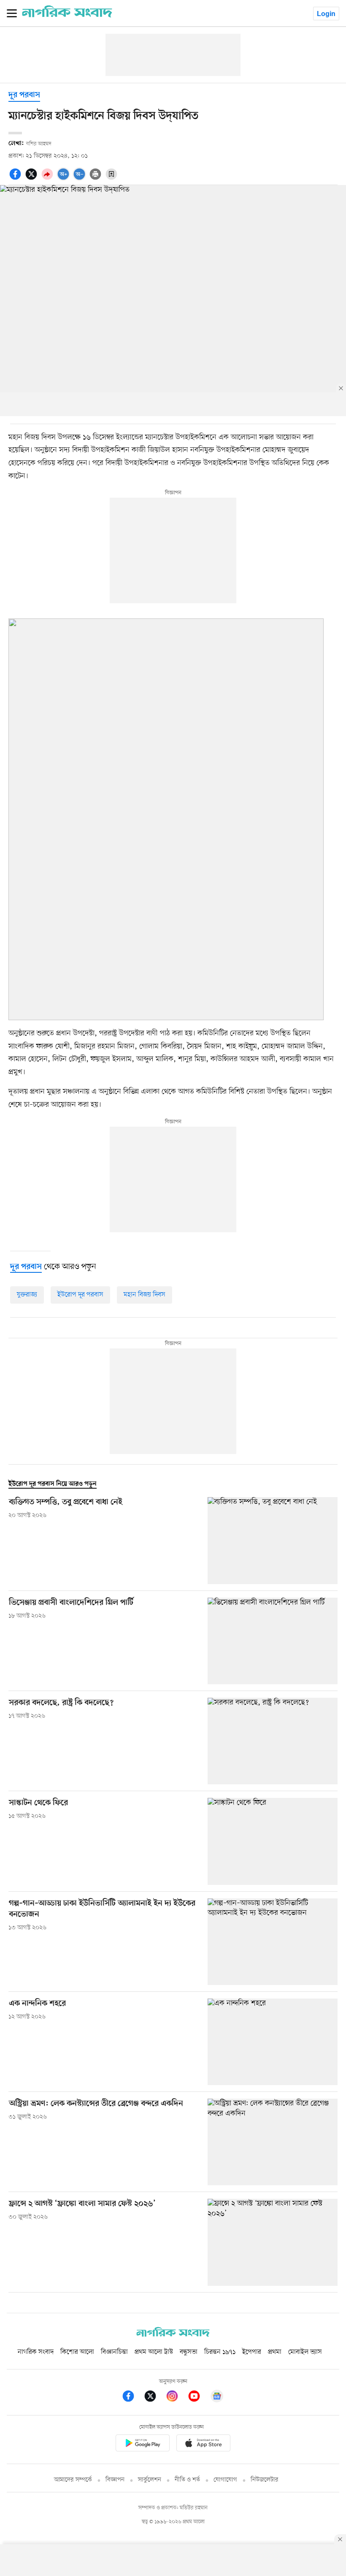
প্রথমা (275, 2352)
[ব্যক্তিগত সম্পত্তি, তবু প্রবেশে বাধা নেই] (273, 1540)
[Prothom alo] (67, 16)
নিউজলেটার (265, 2480)
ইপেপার (252, 2352)
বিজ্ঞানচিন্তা (114, 2352)
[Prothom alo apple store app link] (203, 2444)
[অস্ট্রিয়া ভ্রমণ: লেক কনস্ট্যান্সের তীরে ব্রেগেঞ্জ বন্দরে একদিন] (273, 2142)
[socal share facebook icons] (16, 179)
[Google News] (217, 2398)
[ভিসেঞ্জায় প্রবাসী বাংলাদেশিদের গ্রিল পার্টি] (273, 1641)
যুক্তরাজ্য (27, 1295)
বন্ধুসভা (189, 2352)
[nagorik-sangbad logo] (173, 2335)
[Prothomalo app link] (143, 2444)
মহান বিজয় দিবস (145, 1295)
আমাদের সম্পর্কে (73, 2480)
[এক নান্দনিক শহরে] (273, 2042)
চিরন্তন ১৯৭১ (220, 2352)
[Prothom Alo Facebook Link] (132, 2398)
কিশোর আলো (77, 2352)
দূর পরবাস (24, 95)
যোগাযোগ (225, 2480)
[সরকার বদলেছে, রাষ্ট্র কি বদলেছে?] (273, 1741)
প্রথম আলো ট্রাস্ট (154, 2352)
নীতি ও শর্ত (187, 2480)
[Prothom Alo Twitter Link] (154, 2398)
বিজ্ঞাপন (115, 2480)
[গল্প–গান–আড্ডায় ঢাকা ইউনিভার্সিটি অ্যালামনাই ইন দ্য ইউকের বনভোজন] (273, 1942)
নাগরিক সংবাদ (36, 2352)
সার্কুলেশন (150, 2480)
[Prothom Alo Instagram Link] (176, 2398)
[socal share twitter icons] (32, 179)
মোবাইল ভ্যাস (305, 2352)
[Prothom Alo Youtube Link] (198, 2398)
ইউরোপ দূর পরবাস (80, 1295)
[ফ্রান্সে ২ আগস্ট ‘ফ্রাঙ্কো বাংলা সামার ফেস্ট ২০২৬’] (273, 2242)
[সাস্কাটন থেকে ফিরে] (273, 1841)
